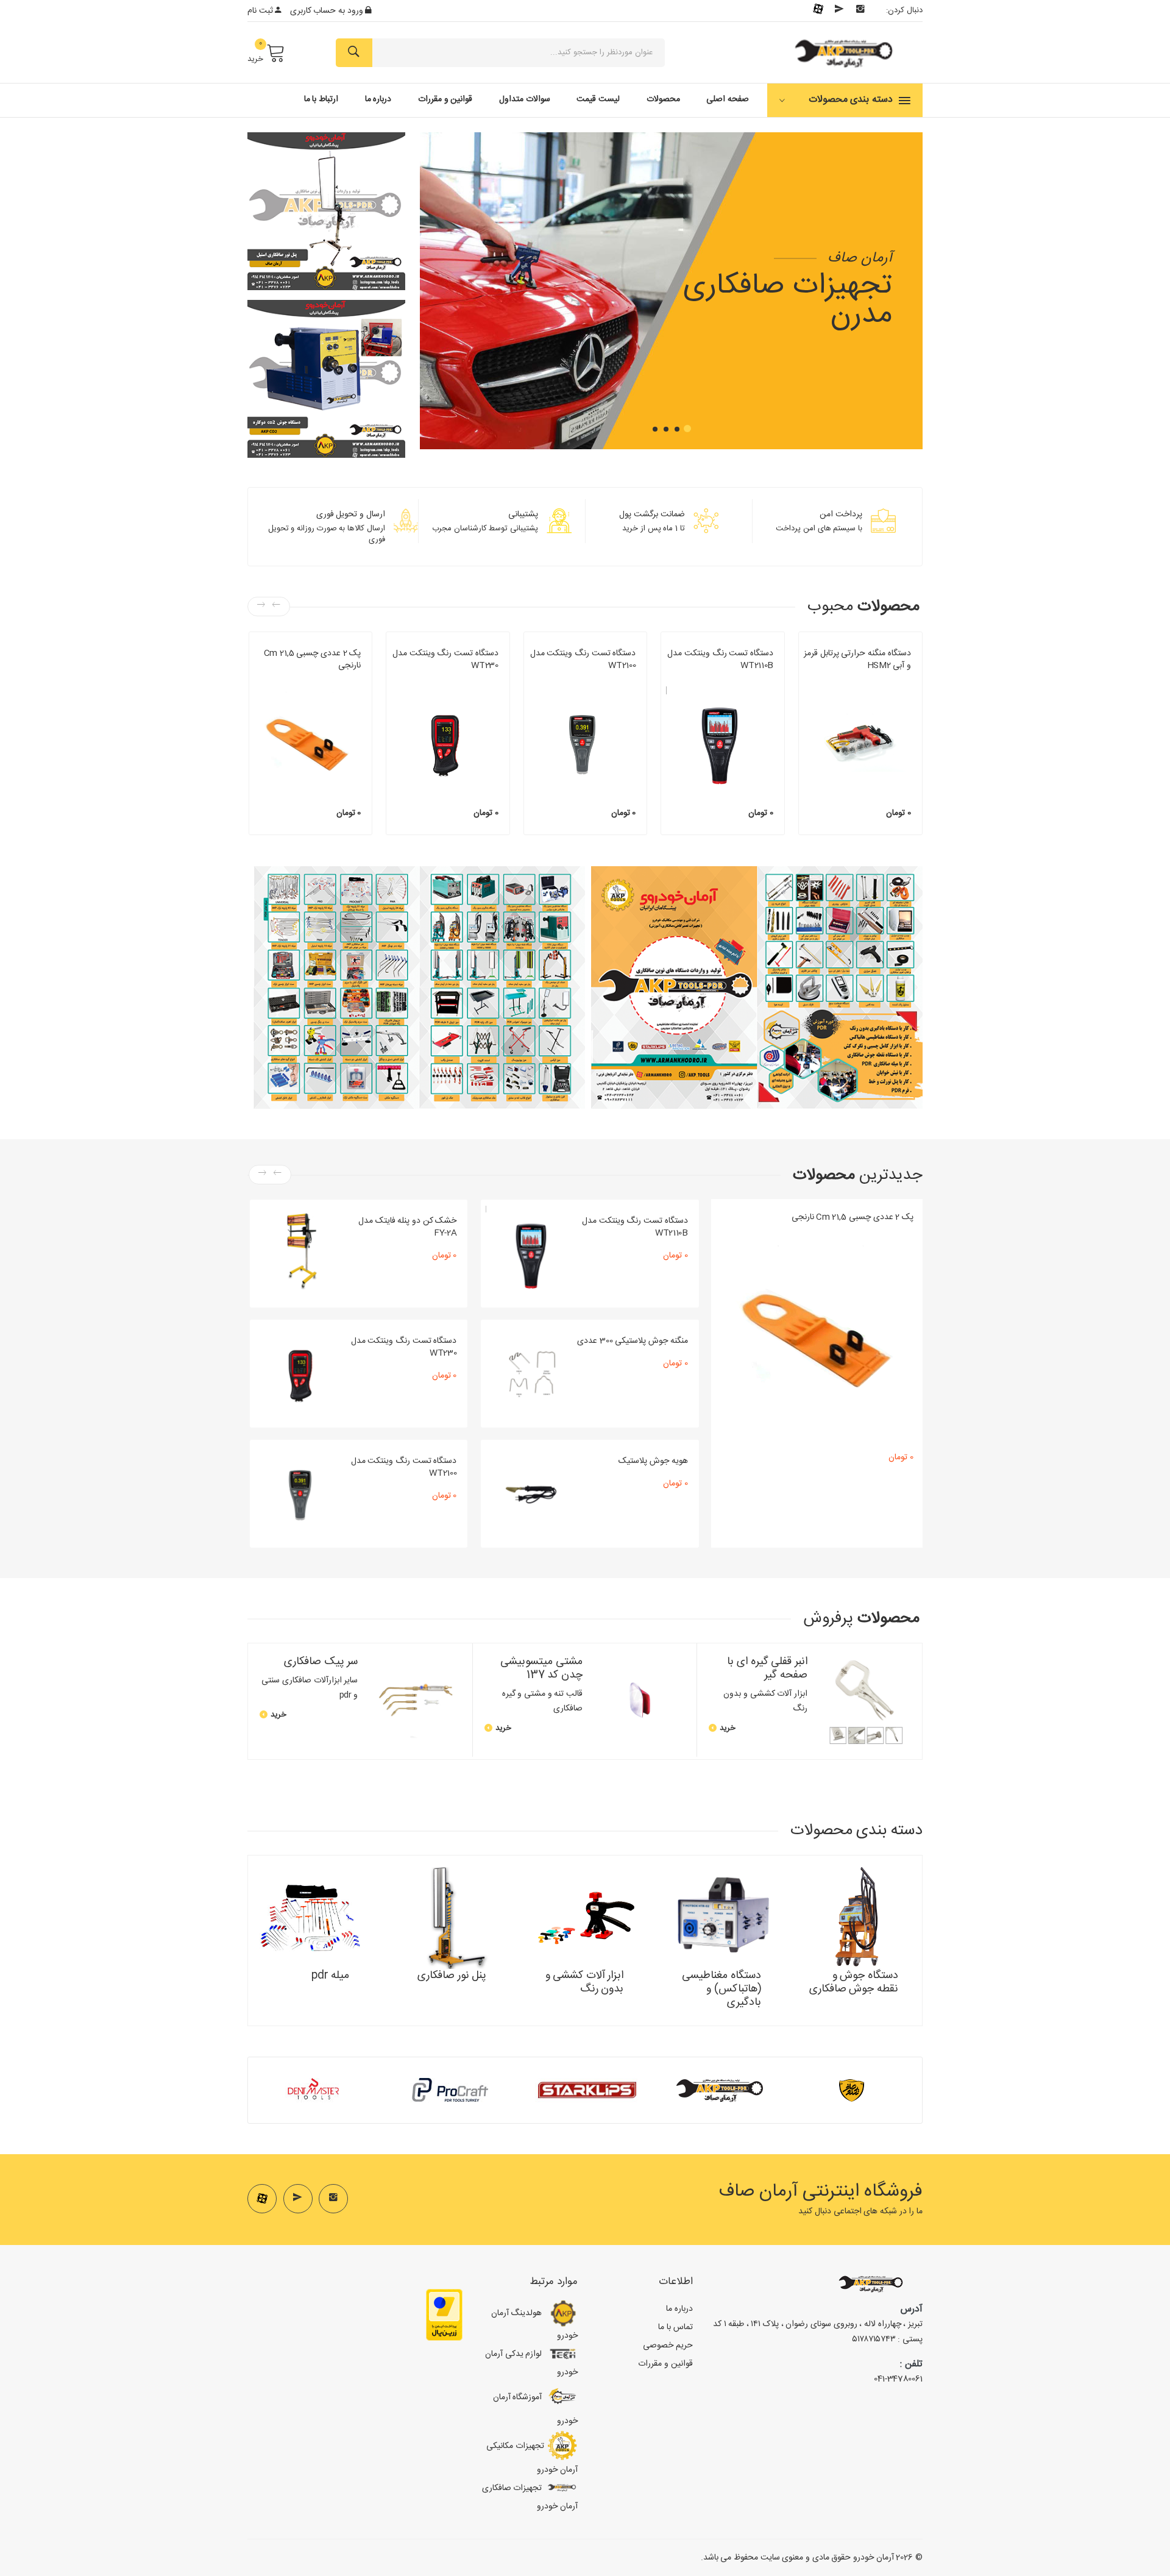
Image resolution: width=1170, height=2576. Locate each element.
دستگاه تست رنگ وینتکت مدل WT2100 (583, 660)
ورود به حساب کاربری (328, 11)
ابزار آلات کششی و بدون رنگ (319, 680)
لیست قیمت (598, 99)
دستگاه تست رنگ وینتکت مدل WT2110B (720, 660)
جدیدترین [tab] (858, 1176)
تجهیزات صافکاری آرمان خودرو (530, 2497)
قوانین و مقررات (445, 99)
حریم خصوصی (668, 2346)
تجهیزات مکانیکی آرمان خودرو (532, 2457)
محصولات (663, 99)
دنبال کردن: (904, 10)
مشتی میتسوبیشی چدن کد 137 (541, 1668)
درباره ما (378, 99)
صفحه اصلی (728, 99)
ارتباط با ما (321, 99)
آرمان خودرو (874, 2558)
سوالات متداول (525, 99)
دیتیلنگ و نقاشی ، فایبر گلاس (455, 680)
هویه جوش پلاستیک (653, 1461)
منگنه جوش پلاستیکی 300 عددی (632, 1341)
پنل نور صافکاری (452, 1976)
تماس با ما (675, 2327)
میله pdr (331, 1976)
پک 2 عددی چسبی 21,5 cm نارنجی (313, 660)
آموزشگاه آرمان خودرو (535, 2409)
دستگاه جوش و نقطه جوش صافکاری (857, 680)
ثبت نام (261, 11)
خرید (255, 59)
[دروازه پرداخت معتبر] (444, 2315)
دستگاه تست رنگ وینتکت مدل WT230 (445, 660)
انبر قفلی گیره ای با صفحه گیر (767, 1668)
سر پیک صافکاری (321, 1662)
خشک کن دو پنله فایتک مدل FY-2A (407, 1227)
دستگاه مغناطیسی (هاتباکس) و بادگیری (721, 1989)
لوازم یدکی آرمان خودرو (531, 2363)
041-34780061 (898, 2379)
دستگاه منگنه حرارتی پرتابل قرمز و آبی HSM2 (857, 660)
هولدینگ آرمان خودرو (534, 2325)
